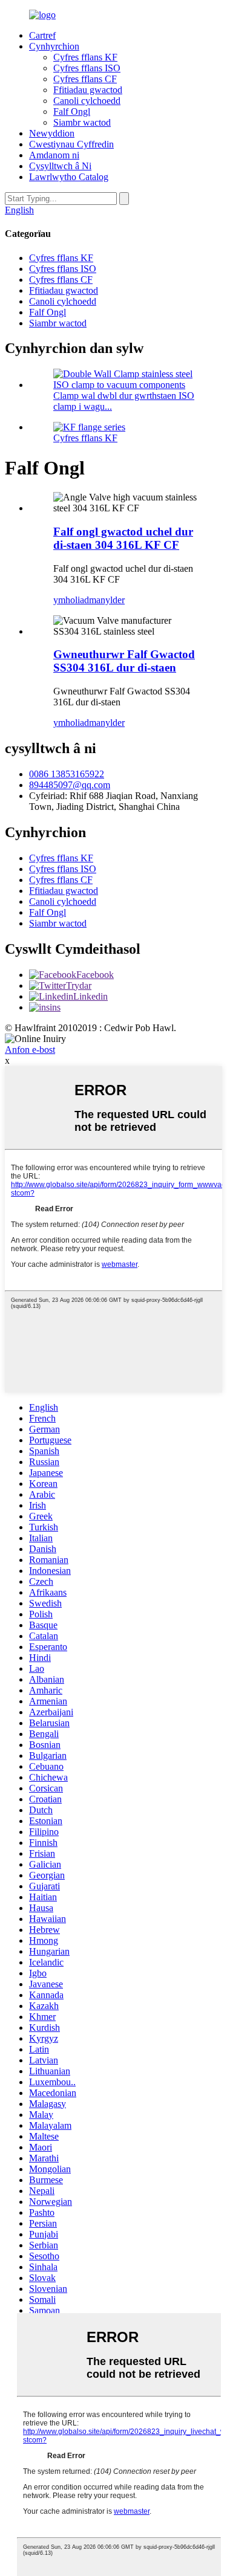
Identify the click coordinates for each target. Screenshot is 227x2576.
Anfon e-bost (30, 1050)
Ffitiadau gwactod (88, 90)
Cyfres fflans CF (85, 79)
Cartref (42, 35)
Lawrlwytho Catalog (69, 177)
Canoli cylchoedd (87, 101)
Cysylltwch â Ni (60, 166)
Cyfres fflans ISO (87, 68)
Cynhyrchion (54, 46)
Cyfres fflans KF (85, 57)
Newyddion (52, 133)
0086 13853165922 (67, 774)
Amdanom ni (54, 155)
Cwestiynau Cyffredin (71, 144)
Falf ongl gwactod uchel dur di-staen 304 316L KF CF (123, 538)
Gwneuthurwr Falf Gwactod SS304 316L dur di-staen (124, 661)
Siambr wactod (82, 122)
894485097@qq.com (70, 785)
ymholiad (71, 600)
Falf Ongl (72, 112)
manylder (107, 600)
